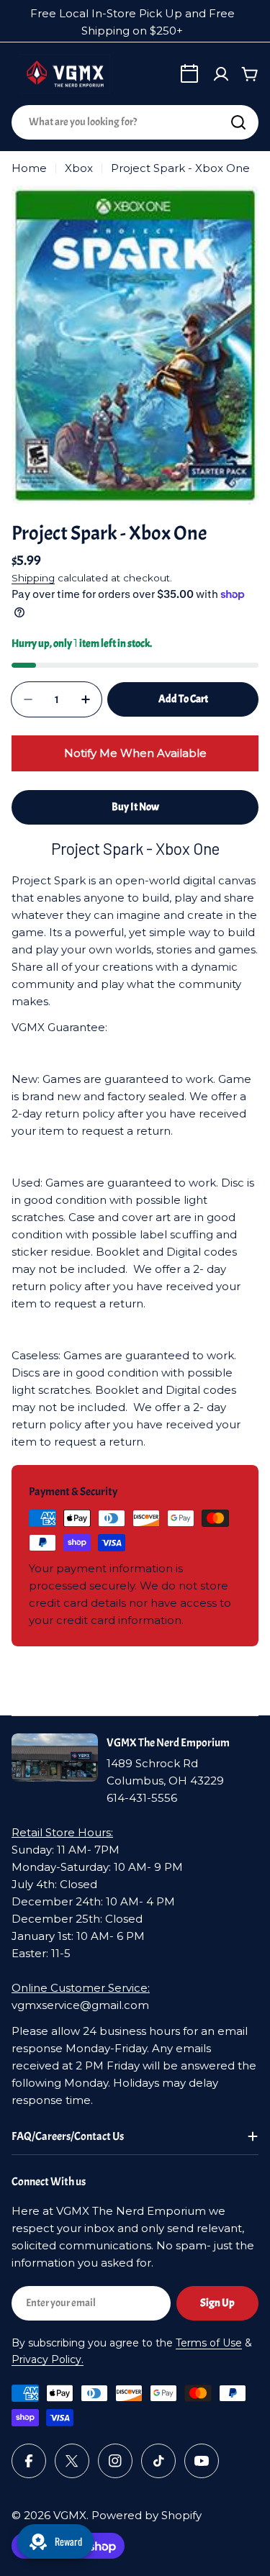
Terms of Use (209, 2343)
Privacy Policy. (48, 2359)
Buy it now (135, 807)
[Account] (221, 74)
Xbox (79, 168)
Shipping (33, 578)
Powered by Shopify (147, 2515)
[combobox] (135, 122)
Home (29, 168)
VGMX (70, 2515)
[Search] (238, 122)
